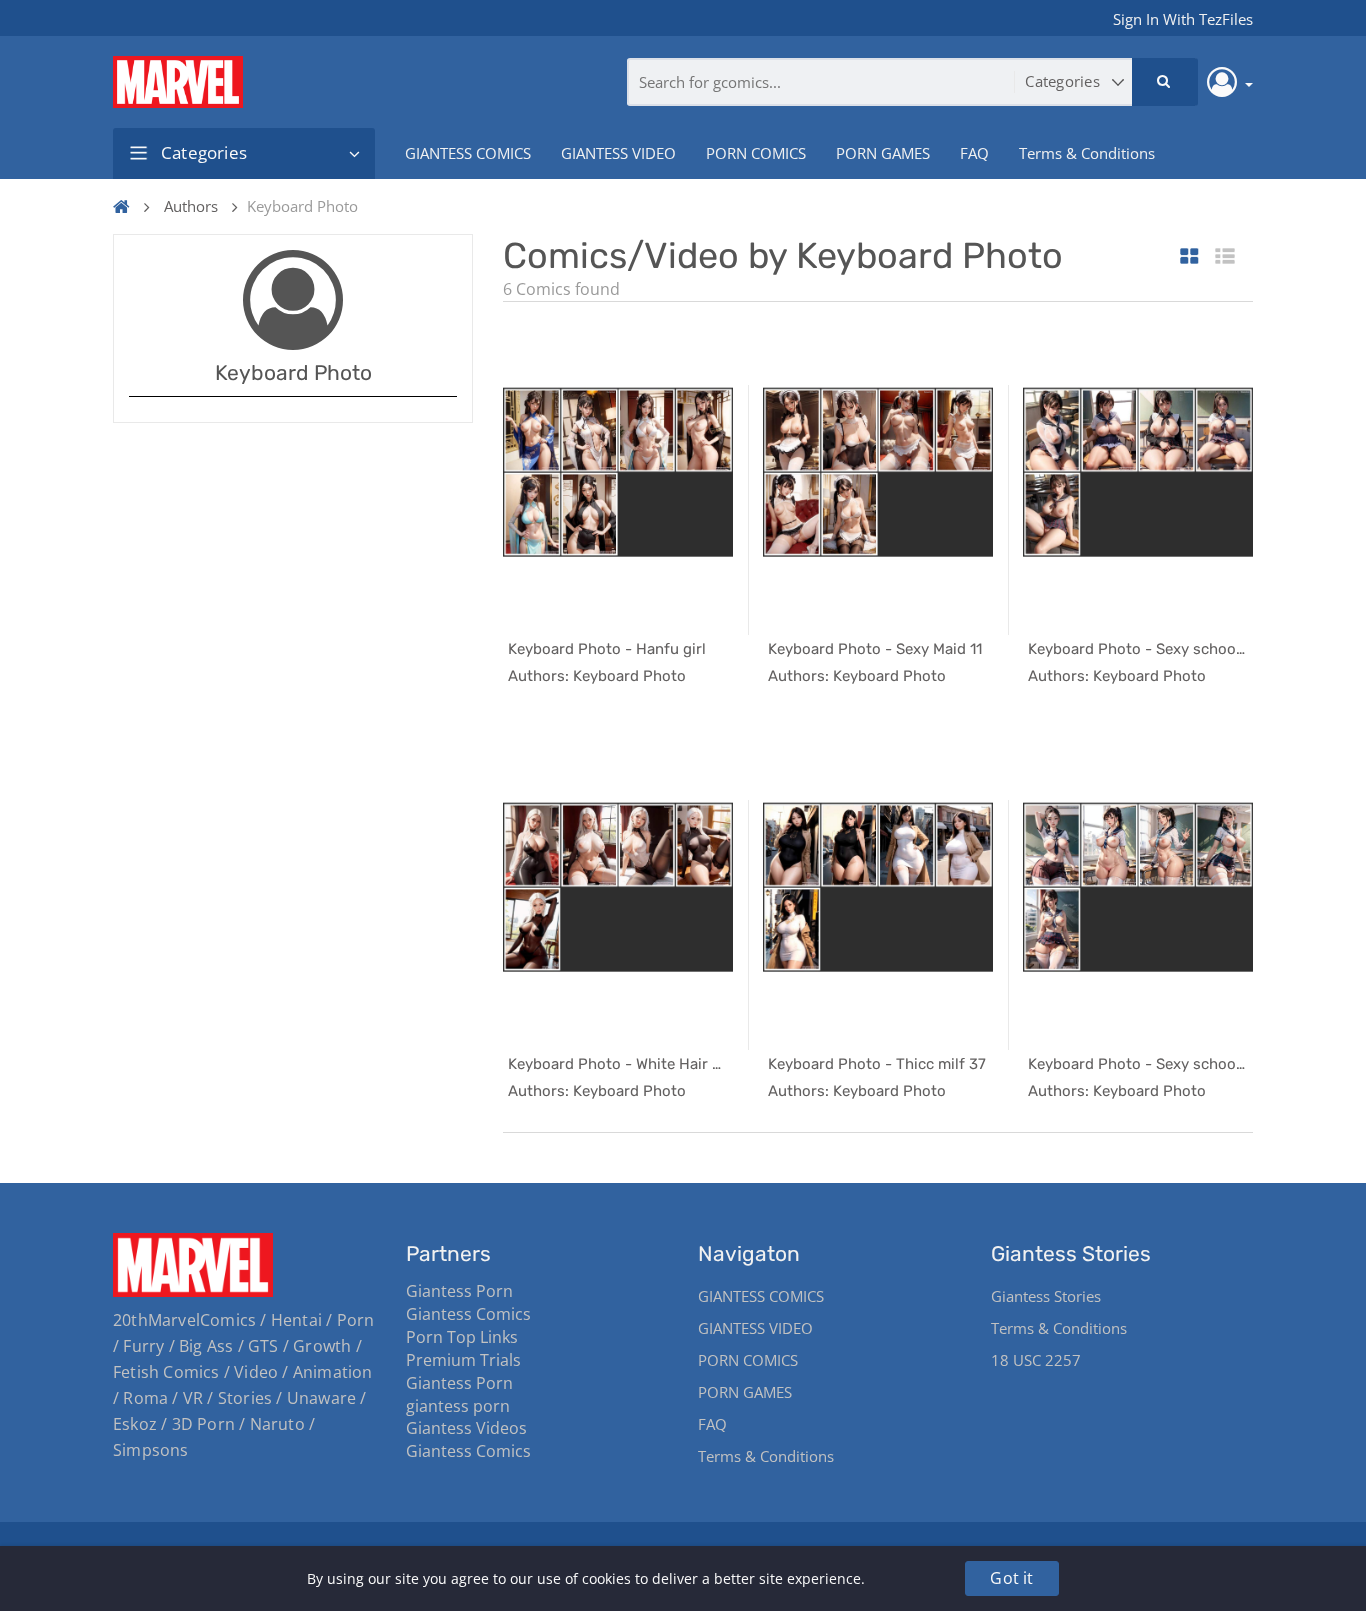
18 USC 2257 (1036, 1360)
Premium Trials (463, 1360)
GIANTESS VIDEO (618, 153)
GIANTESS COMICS (468, 153)
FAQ (974, 153)
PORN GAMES (883, 153)
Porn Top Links (462, 1337)
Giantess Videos (466, 1428)
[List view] (1225, 257)
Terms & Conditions (1087, 153)
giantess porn (458, 1406)
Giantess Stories (1046, 1296)
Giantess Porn (459, 1291)
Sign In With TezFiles (1183, 19)
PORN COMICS (756, 153)
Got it (1011, 1578)
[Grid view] (1189, 257)
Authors (191, 206)
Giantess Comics (468, 1314)
